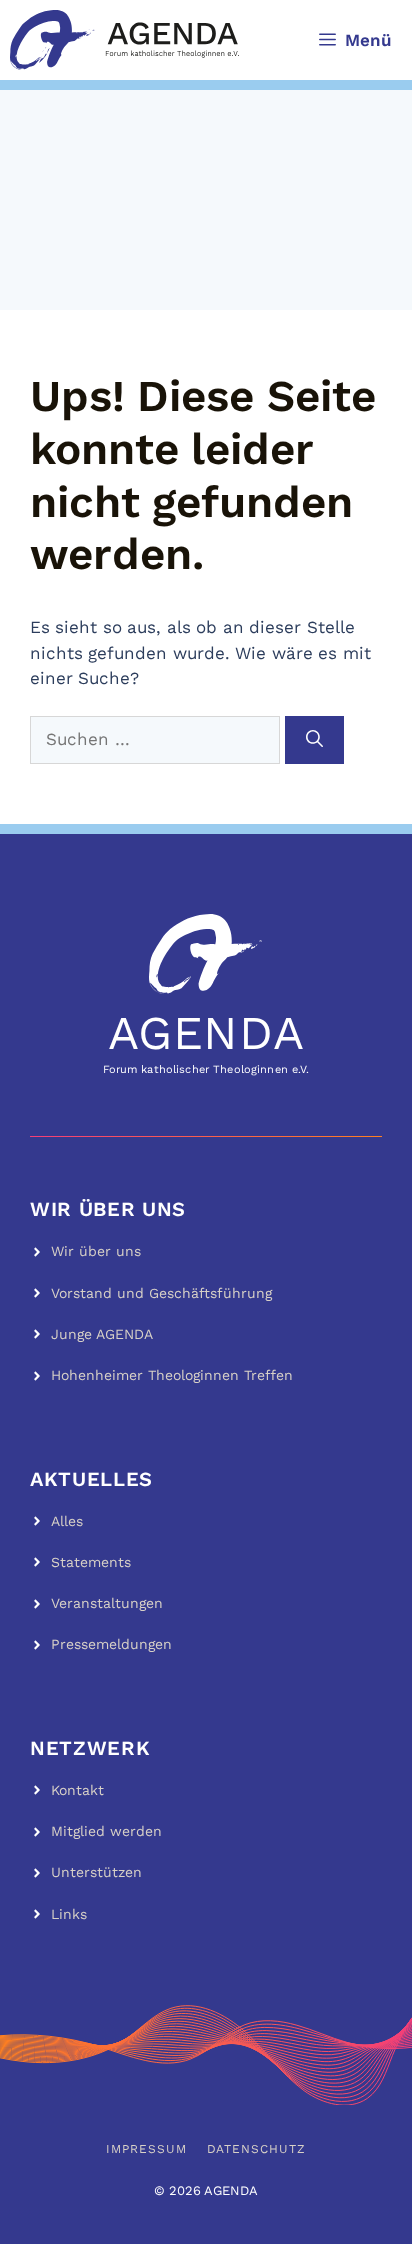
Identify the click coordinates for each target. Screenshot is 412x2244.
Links (69, 1914)
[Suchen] (314, 740)
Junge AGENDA (102, 1334)
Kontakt (77, 1790)
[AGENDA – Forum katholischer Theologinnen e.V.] (124, 40)
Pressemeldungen (111, 1644)
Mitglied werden (106, 1831)
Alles (67, 1521)
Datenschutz (257, 2149)
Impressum (146, 2149)
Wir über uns (96, 1251)
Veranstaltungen (107, 1603)
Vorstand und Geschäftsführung (161, 1293)
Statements (91, 1562)
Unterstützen (96, 1872)
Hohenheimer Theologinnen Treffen (172, 1375)
